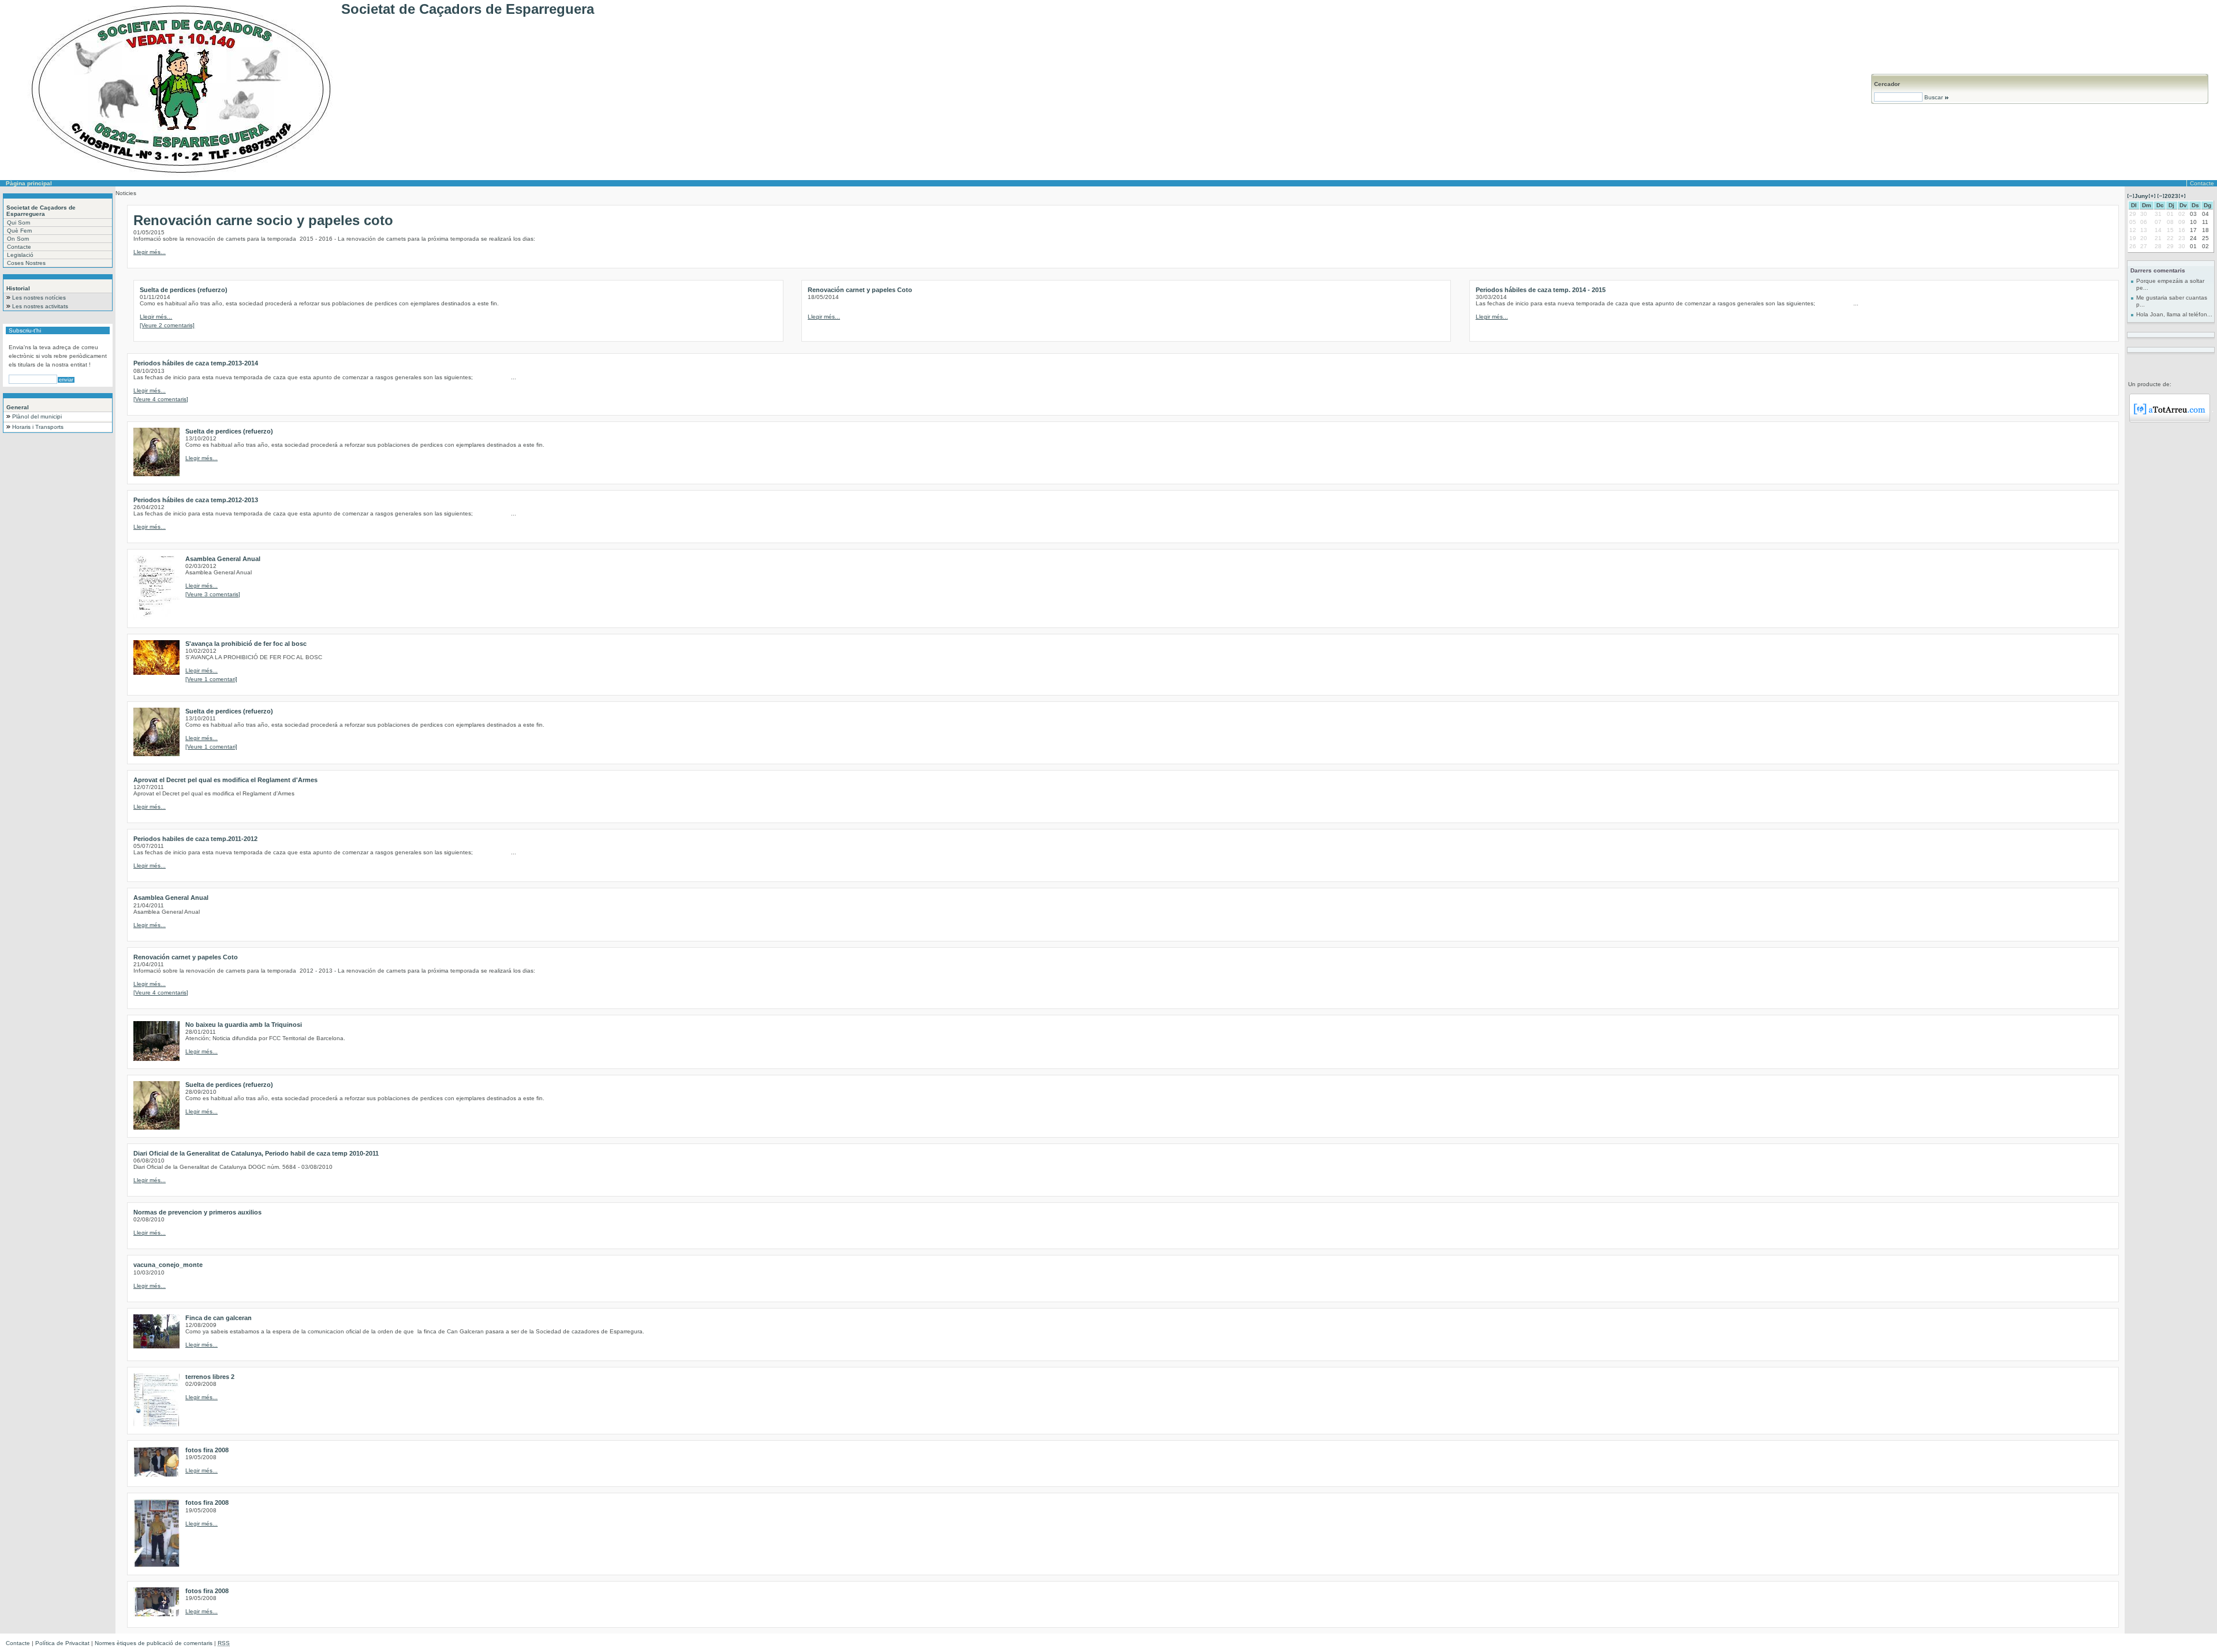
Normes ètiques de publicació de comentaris (154, 1643)
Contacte (2202, 183)
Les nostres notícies (39, 298)
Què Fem (19, 231)
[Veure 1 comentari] (211, 679)
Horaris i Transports (38, 427)
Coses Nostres (26, 263)
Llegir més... (150, 252)
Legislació (20, 255)
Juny (2141, 196)
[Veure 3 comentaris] (213, 594)
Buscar (1934, 97)
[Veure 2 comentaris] (167, 325)
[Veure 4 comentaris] (161, 399)
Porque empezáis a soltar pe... (2170, 284)
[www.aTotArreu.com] (2170, 421)
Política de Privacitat (62, 1643)
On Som (18, 239)
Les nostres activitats (40, 306)
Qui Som (18, 223)
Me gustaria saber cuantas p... (2172, 301)
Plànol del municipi (37, 416)
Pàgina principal (29, 183)
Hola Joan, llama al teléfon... (2174, 314)
